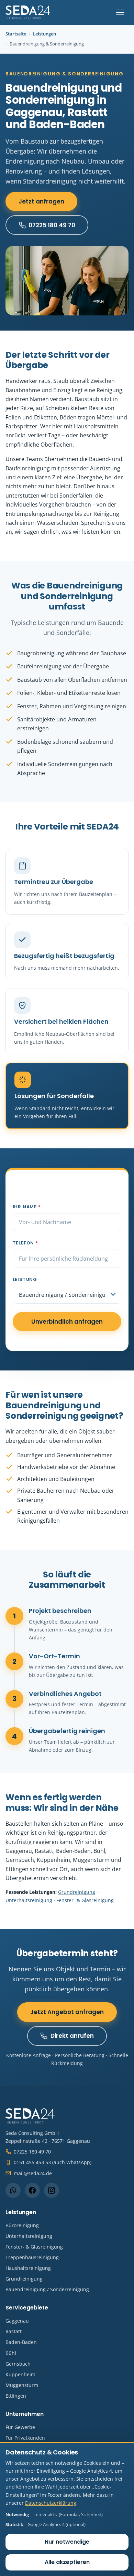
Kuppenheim (20, 2374)
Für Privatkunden (25, 2438)
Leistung (25, 1279)
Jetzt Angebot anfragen (67, 2012)
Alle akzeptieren (67, 2562)
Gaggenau (17, 2321)
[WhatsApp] (13, 2190)
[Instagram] (52, 2190)
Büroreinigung (22, 2225)
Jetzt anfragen (41, 201)
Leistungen (44, 34)
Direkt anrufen (72, 2036)
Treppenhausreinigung (32, 2257)
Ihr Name (27, 1207)
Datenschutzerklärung (51, 2503)
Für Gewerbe (20, 2427)
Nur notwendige (67, 2542)
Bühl (11, 2353)
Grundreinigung (77, 1892)
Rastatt (14, 2331)
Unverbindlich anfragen (67, 1322)
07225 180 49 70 (52, 225)
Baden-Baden (21, 2342)
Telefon (25, 1243)
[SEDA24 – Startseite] (28, 12)
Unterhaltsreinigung (29, 1900)
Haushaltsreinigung (28, 2268)
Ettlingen (16, 2396)
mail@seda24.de (33, 2173)
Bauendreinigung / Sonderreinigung (47, 2289)
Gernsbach (18, 2364)
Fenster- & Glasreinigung (85, 1900)
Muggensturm (22, 2385)
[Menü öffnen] (120, 12)
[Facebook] (32, 2190)
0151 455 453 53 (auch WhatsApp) (53, 2162)
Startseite (16, 34)
